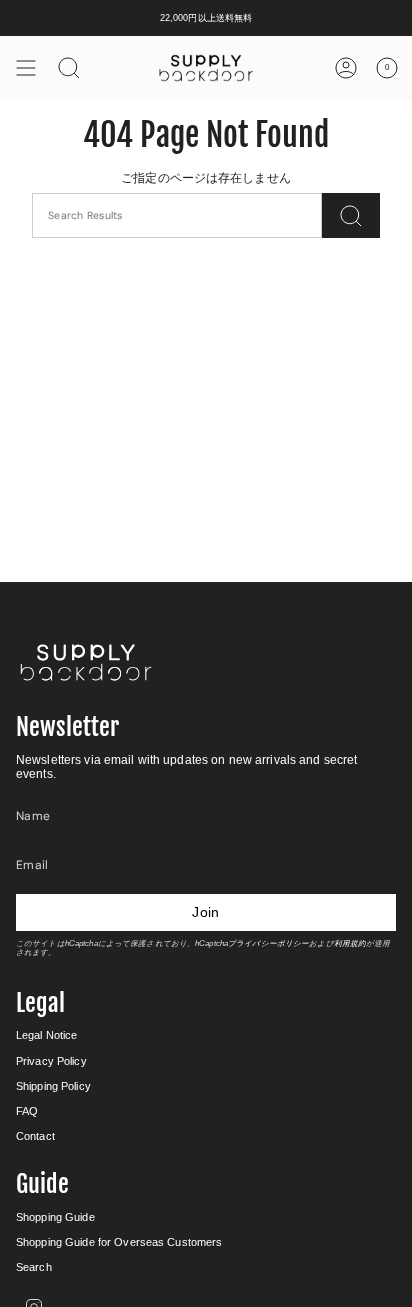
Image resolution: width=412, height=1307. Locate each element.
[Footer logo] (86, 662)
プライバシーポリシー (268, 943)
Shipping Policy (53, 1086)
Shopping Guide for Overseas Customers (119, 1242)
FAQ (27, 1111)
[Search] (351, 215)
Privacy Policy (51, 1061)
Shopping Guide (55, 1217)
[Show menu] (26, 68)
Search (34, 1267)
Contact (35, 1136)
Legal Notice (46, 1035)
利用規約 (350, 943)
